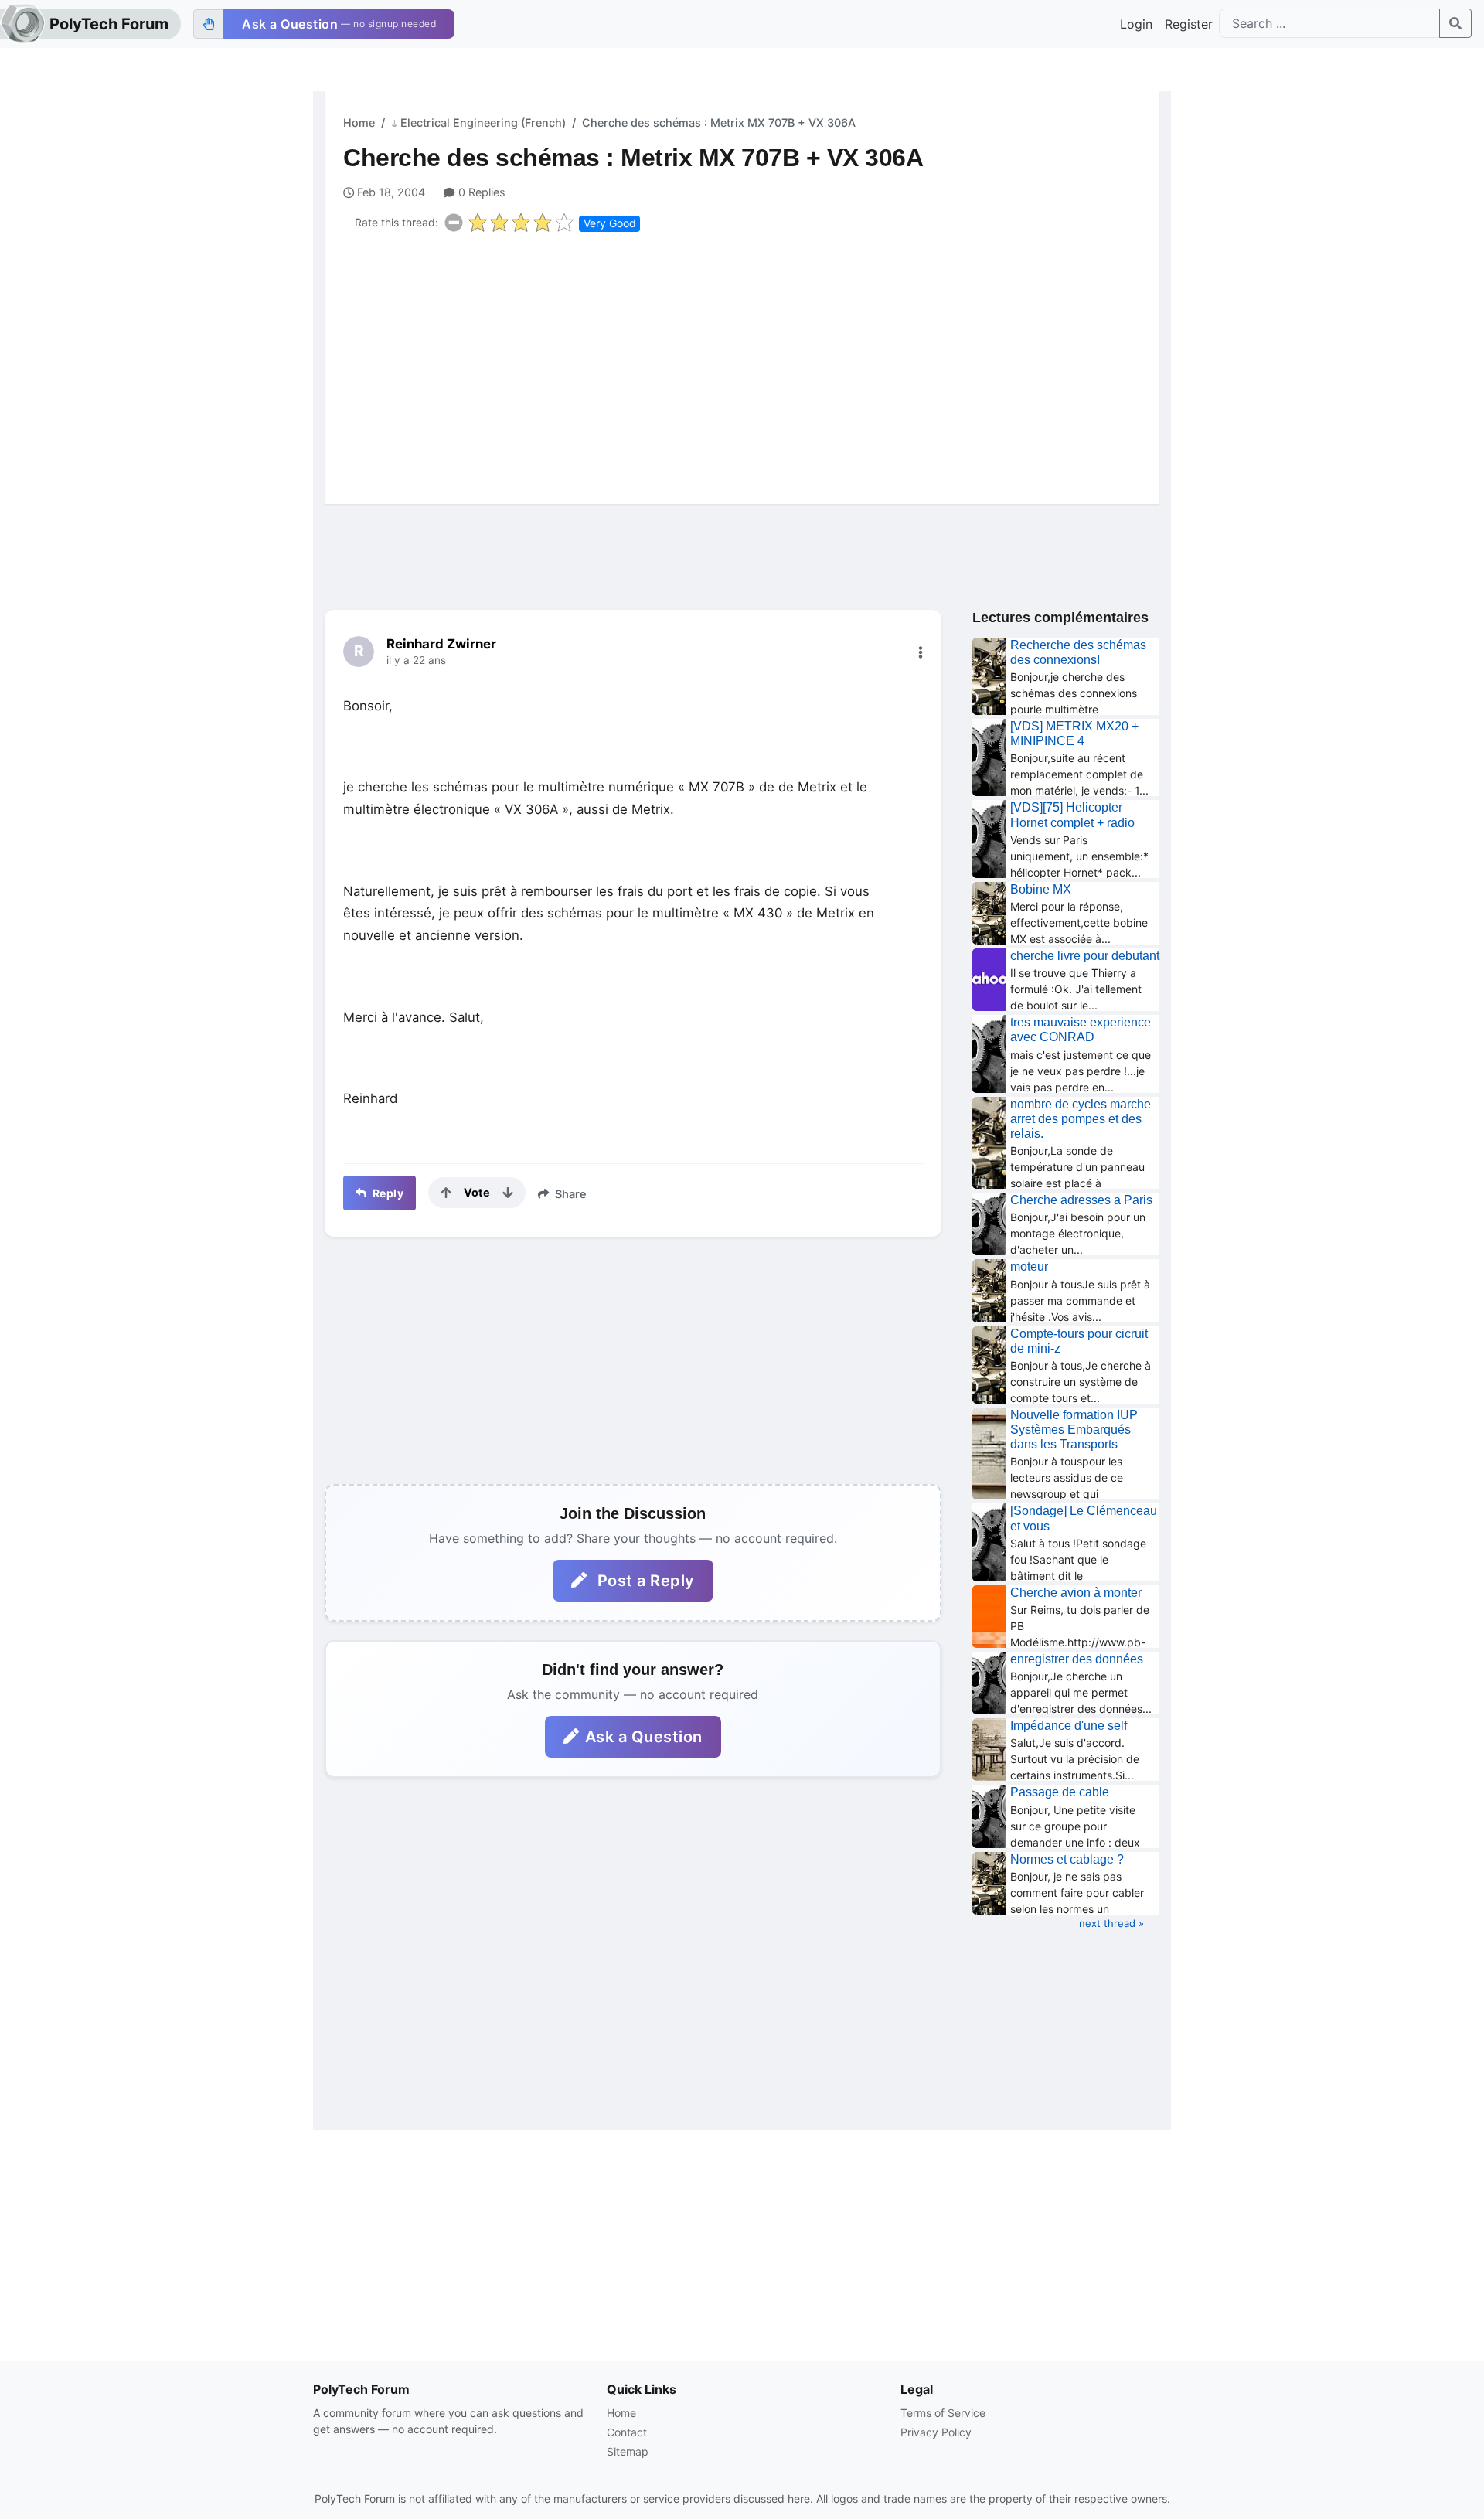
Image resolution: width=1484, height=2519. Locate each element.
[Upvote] (446, 1193)
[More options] (921, 652)
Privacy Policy (936, 2432)
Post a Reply (644, 1581)
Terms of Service (943, 2413)
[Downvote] (508, 1193)
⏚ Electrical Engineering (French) (478, 123)
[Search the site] (1455, 23)
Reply (386, 1193)
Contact (627, 2432)
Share (569, 1194)
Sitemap (628, 2451)
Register (1189, 24)
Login (1136, 24)
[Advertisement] (751, 365)
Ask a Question (644, 1737)
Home (359, 123)
